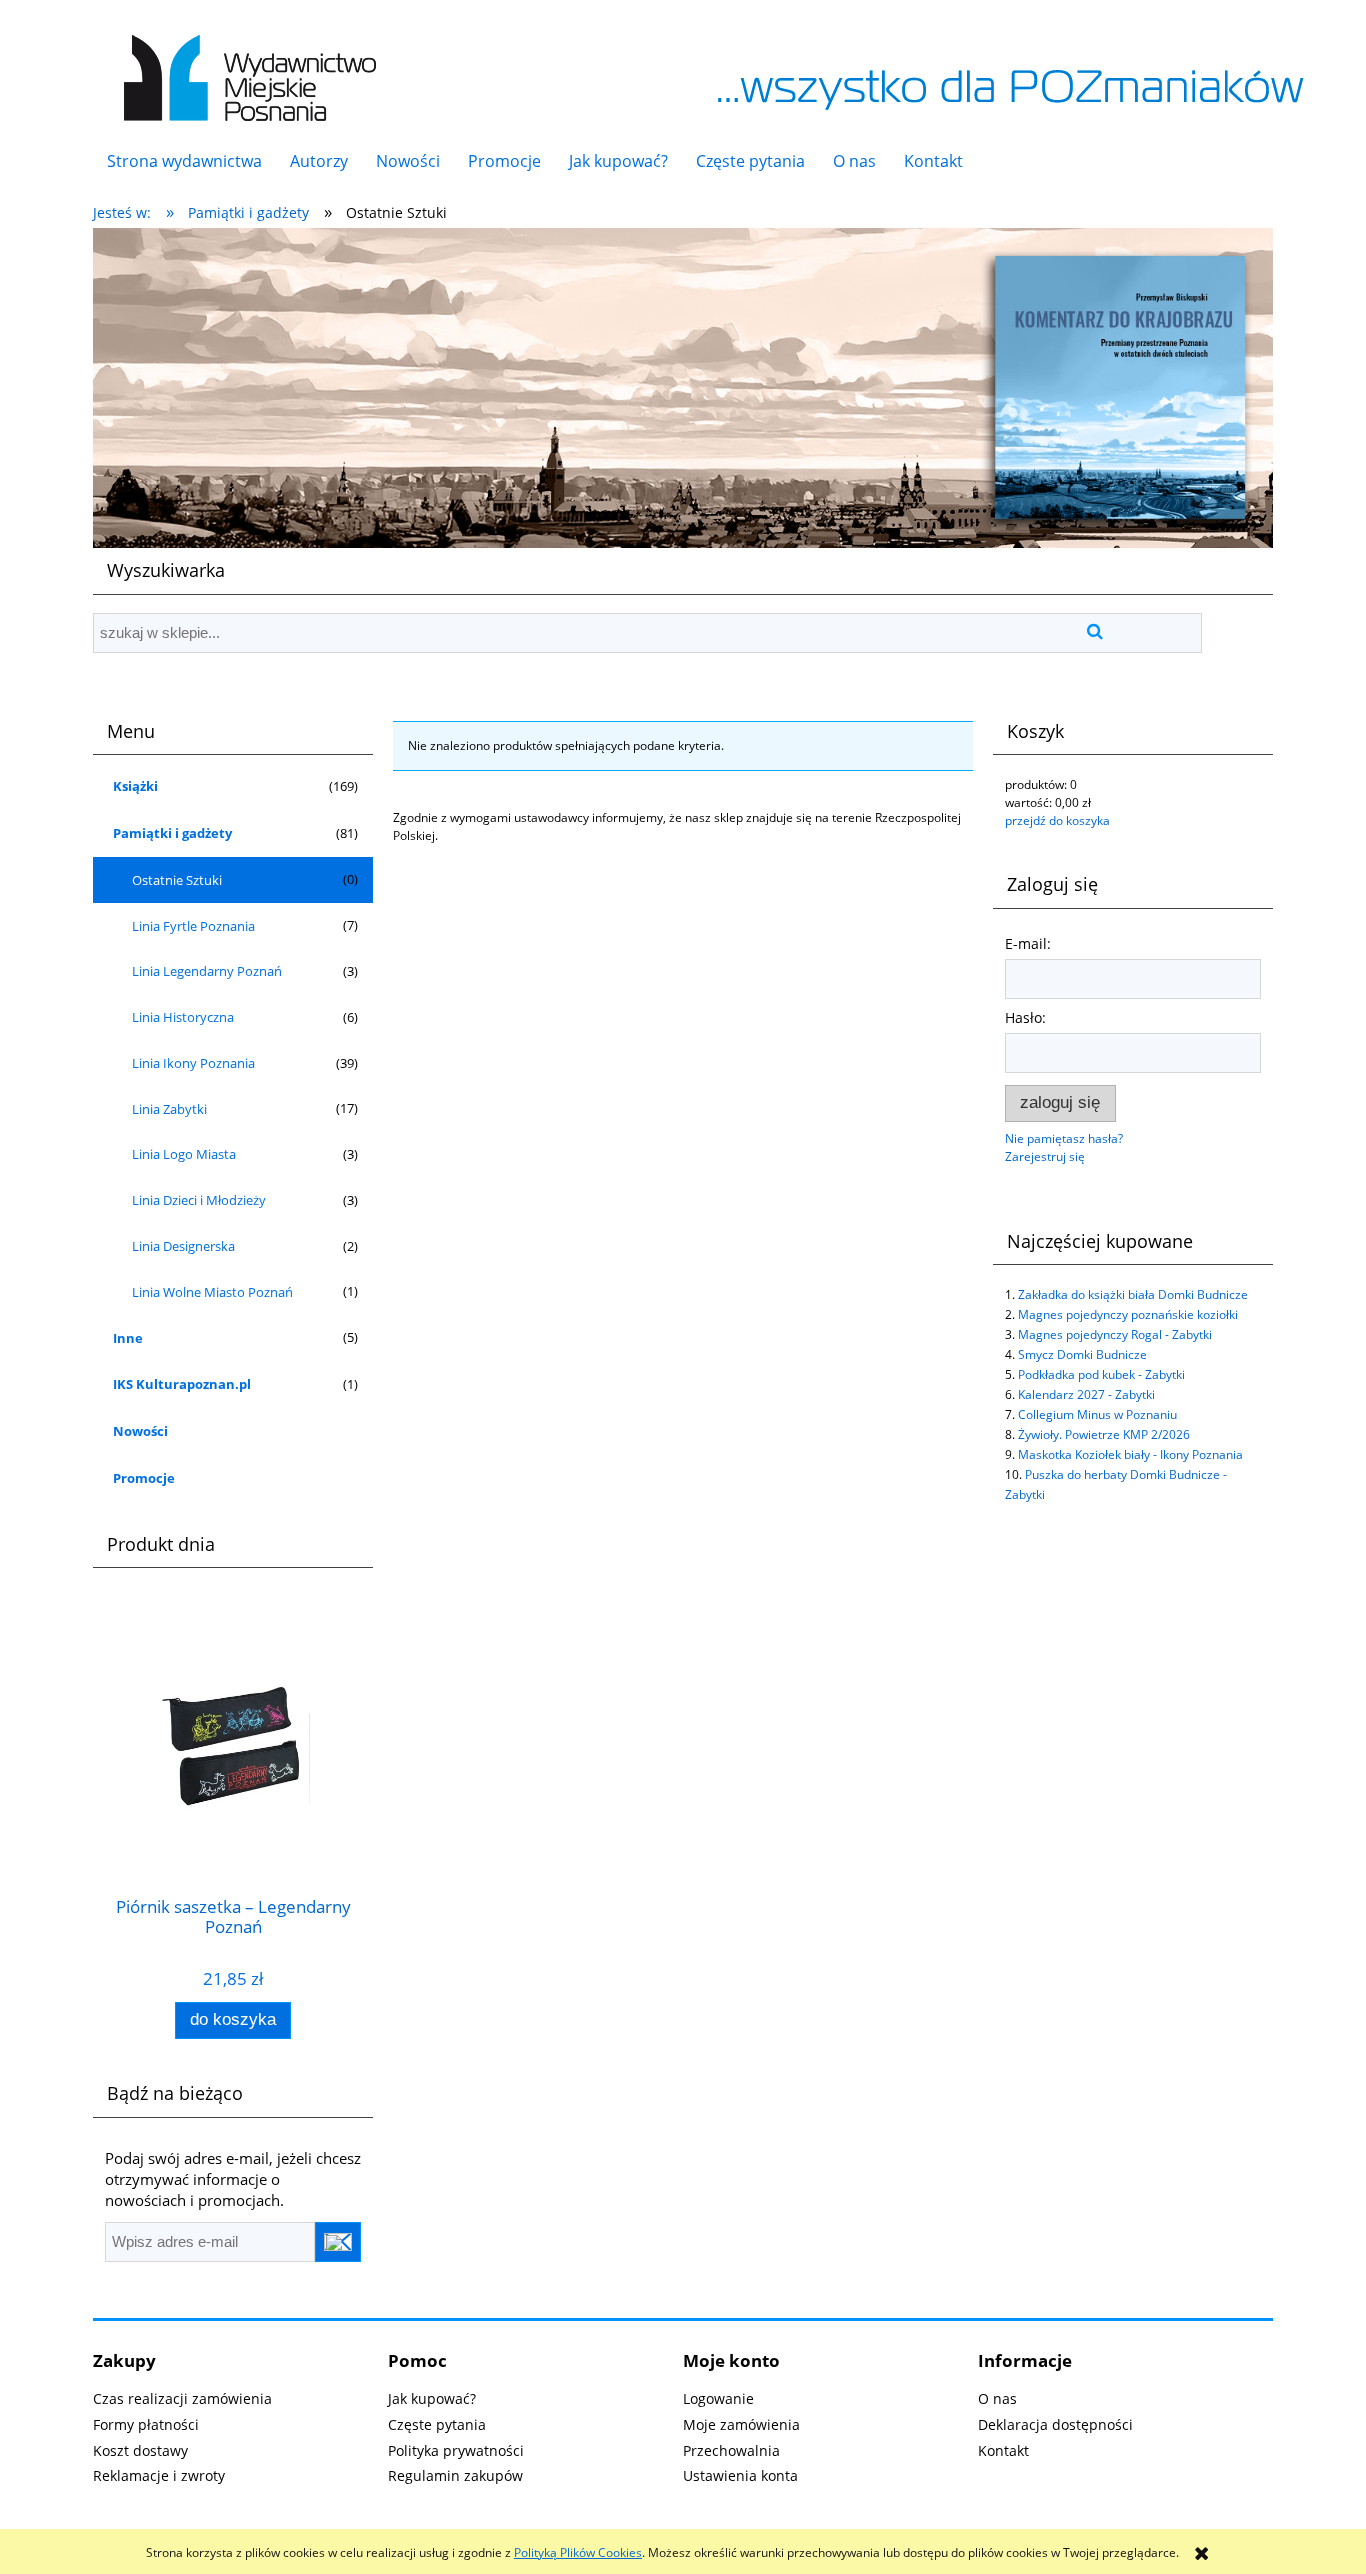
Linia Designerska (183, 1246)
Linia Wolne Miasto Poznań (212, 1292)
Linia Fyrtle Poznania (193, 926)
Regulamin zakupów (455, 2475)
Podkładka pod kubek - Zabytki (1101, 1374)
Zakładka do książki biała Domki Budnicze (1133, 1294)
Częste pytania (437, 2424)
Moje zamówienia (741, 2424)
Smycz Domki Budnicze (1082, 1354)
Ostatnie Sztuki (177, 880)
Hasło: (1025, 1017)
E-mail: (1028, 943)
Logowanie (718, 2398)
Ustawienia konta (740, 2475)
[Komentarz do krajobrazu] (683, 386)
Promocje (144, 1478)
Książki (135, 786)
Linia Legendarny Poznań (207, 971)
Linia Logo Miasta (184, 1154)
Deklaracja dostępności (1055, 2424)
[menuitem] (184, 161)
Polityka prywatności (456, 2450)
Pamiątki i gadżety (172, 833)
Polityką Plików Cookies (578, 2552)
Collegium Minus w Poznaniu (1097, 1414)
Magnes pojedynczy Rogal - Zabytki (1115, 1334)
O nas (997, 2398)
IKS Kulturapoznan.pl (182, 1384)
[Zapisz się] (338, 2242)
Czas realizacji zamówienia (182, 2398)
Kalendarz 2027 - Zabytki (1086, 1394)
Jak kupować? (432, 2398)
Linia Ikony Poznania (193, 1063)
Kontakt (1003, 2450)
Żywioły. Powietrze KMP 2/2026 (1104, 1434)
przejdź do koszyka (1057, 820)
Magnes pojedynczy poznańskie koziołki (1128, 1314)
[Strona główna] (245, 67)
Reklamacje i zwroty (159, 2475)
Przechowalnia (731, 2450)
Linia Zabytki (169, 1109)
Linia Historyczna (183, 1017)
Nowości (140, 1431)
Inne (128, 1338)
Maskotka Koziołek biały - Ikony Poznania (1130, 1454)
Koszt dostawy (140, 2450)
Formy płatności (146, 2424)
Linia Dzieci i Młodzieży (199, 1200)
